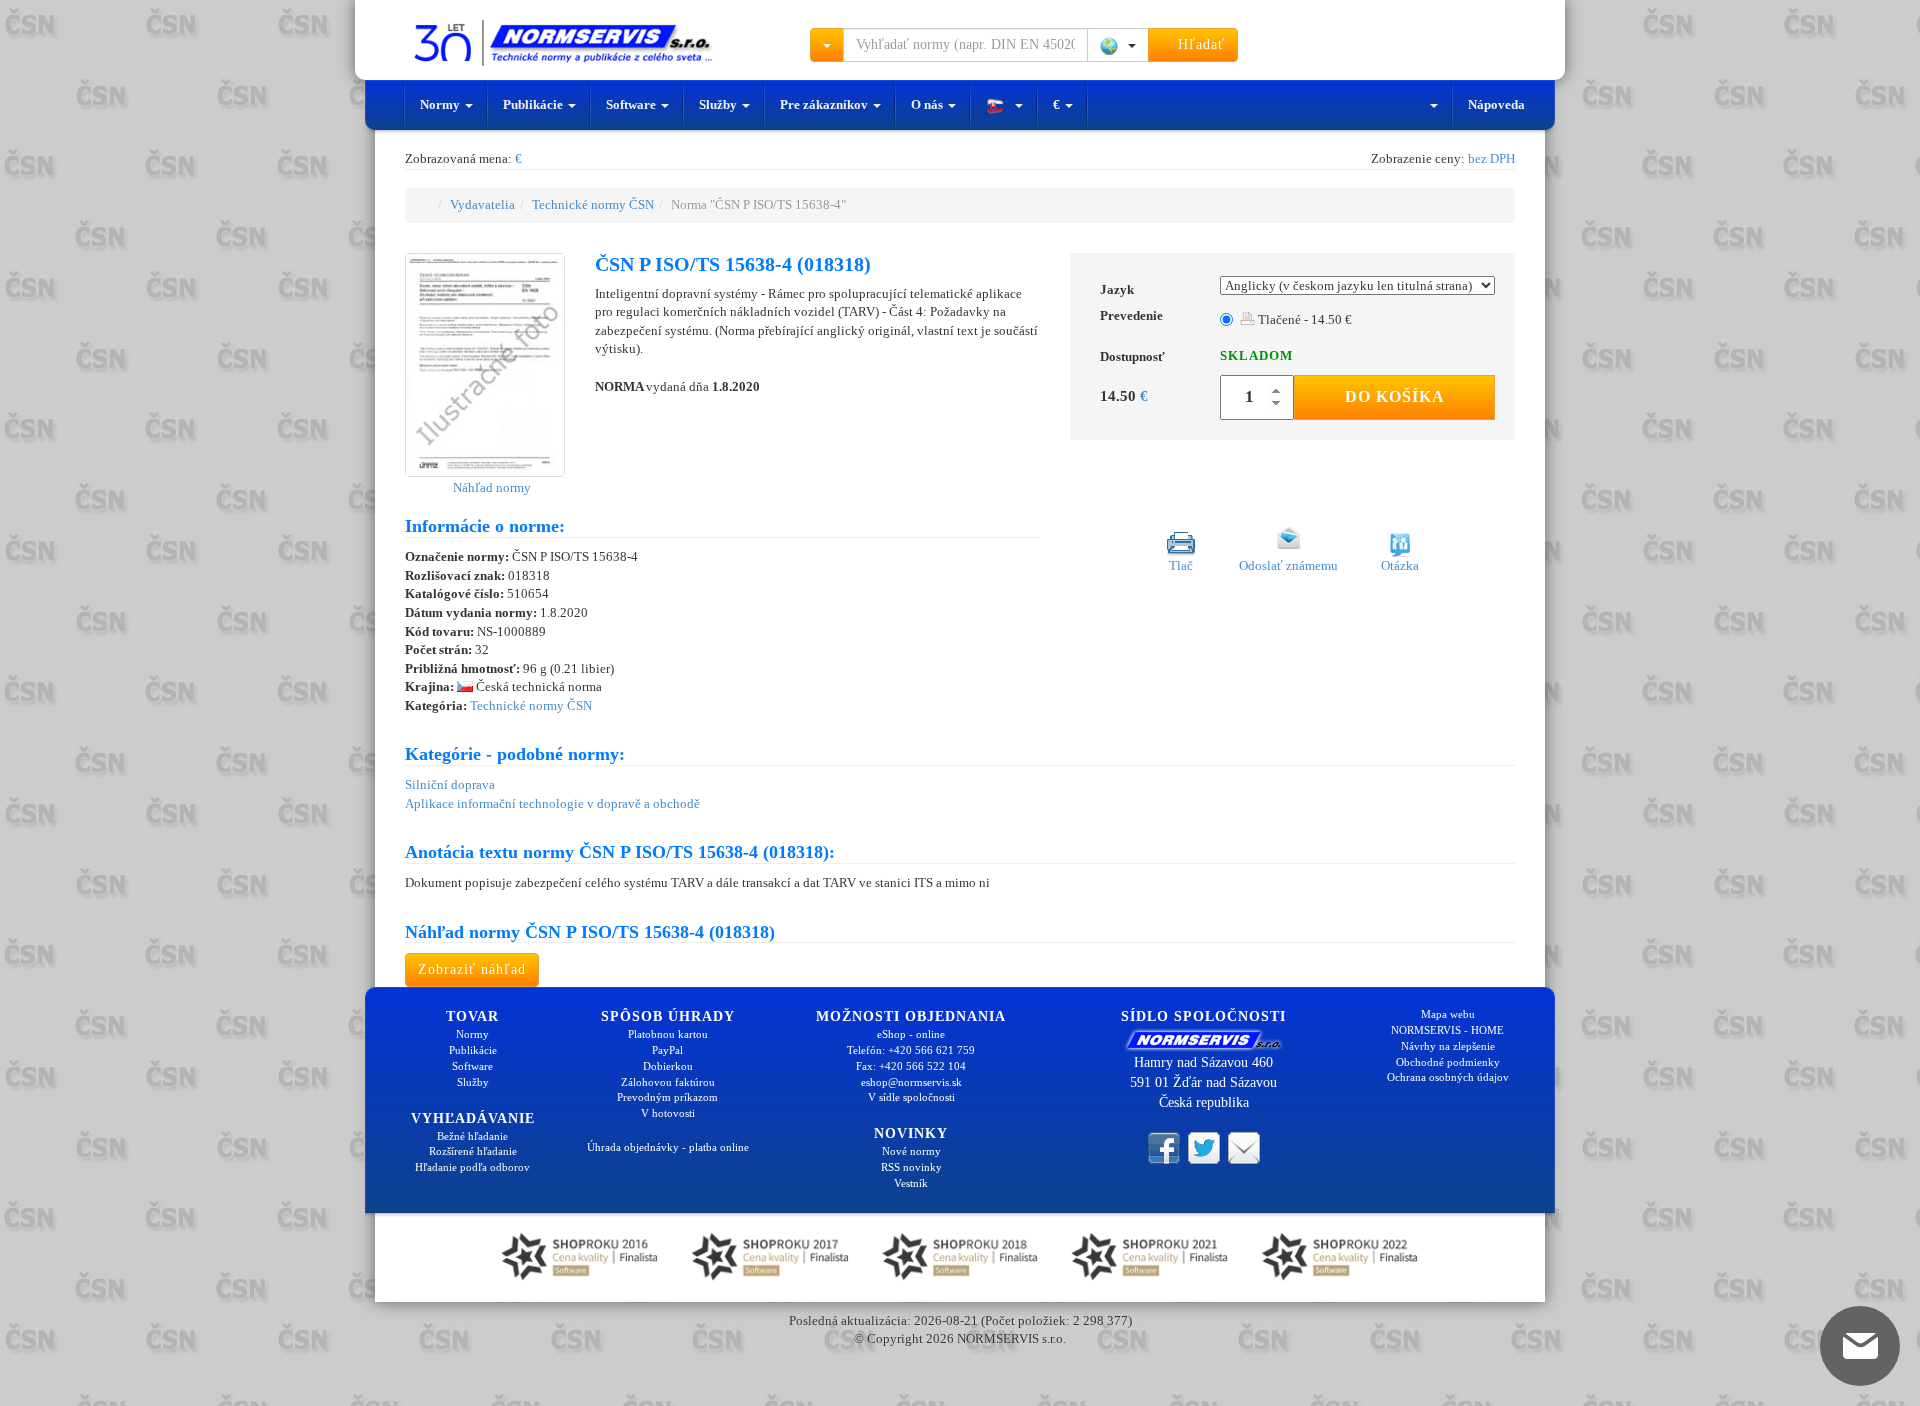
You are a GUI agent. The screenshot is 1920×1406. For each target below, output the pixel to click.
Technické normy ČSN (593, 204)
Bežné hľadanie (472, 1136)
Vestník (911, 1183)
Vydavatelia (482, 204)
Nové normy (911, 1151)
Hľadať (1199, 44)
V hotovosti (668, 1113)
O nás (928, 104)
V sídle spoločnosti (911, 1097)
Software (632, 104)
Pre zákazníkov (825, 104)
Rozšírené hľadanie (473, 1151)
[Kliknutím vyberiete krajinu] (1118, 45)
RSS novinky (911, 1167)
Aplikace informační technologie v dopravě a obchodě (552, 803)
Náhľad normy (490, 487)
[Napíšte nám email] (1244, 1146)
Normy (441, 104)
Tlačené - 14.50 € (1303, 319)
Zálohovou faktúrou (668, 1082)
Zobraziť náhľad (472, 969)
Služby (719, 104)
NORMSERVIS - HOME (1447, 1030)
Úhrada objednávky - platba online (668, 1147)
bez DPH (1491, 158)
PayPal (667, 1050)
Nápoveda (1496, 104)
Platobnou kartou (668, 1034)
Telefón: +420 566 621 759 (911, 1050)
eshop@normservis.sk (911, 1082)
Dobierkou (668, 1066)
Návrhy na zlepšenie (1448, 1046)
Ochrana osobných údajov (1448, 1077)
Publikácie (534, 104)
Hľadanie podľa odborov (472, 1167)
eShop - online (911, 1034)
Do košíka (1395, 396)
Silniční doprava (450, 784)
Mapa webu (1448, 1014)
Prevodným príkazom (667, 1097)
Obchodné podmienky (1448, 1062)
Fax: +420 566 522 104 (911, 1066)
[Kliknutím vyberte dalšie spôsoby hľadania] (827, 45)
